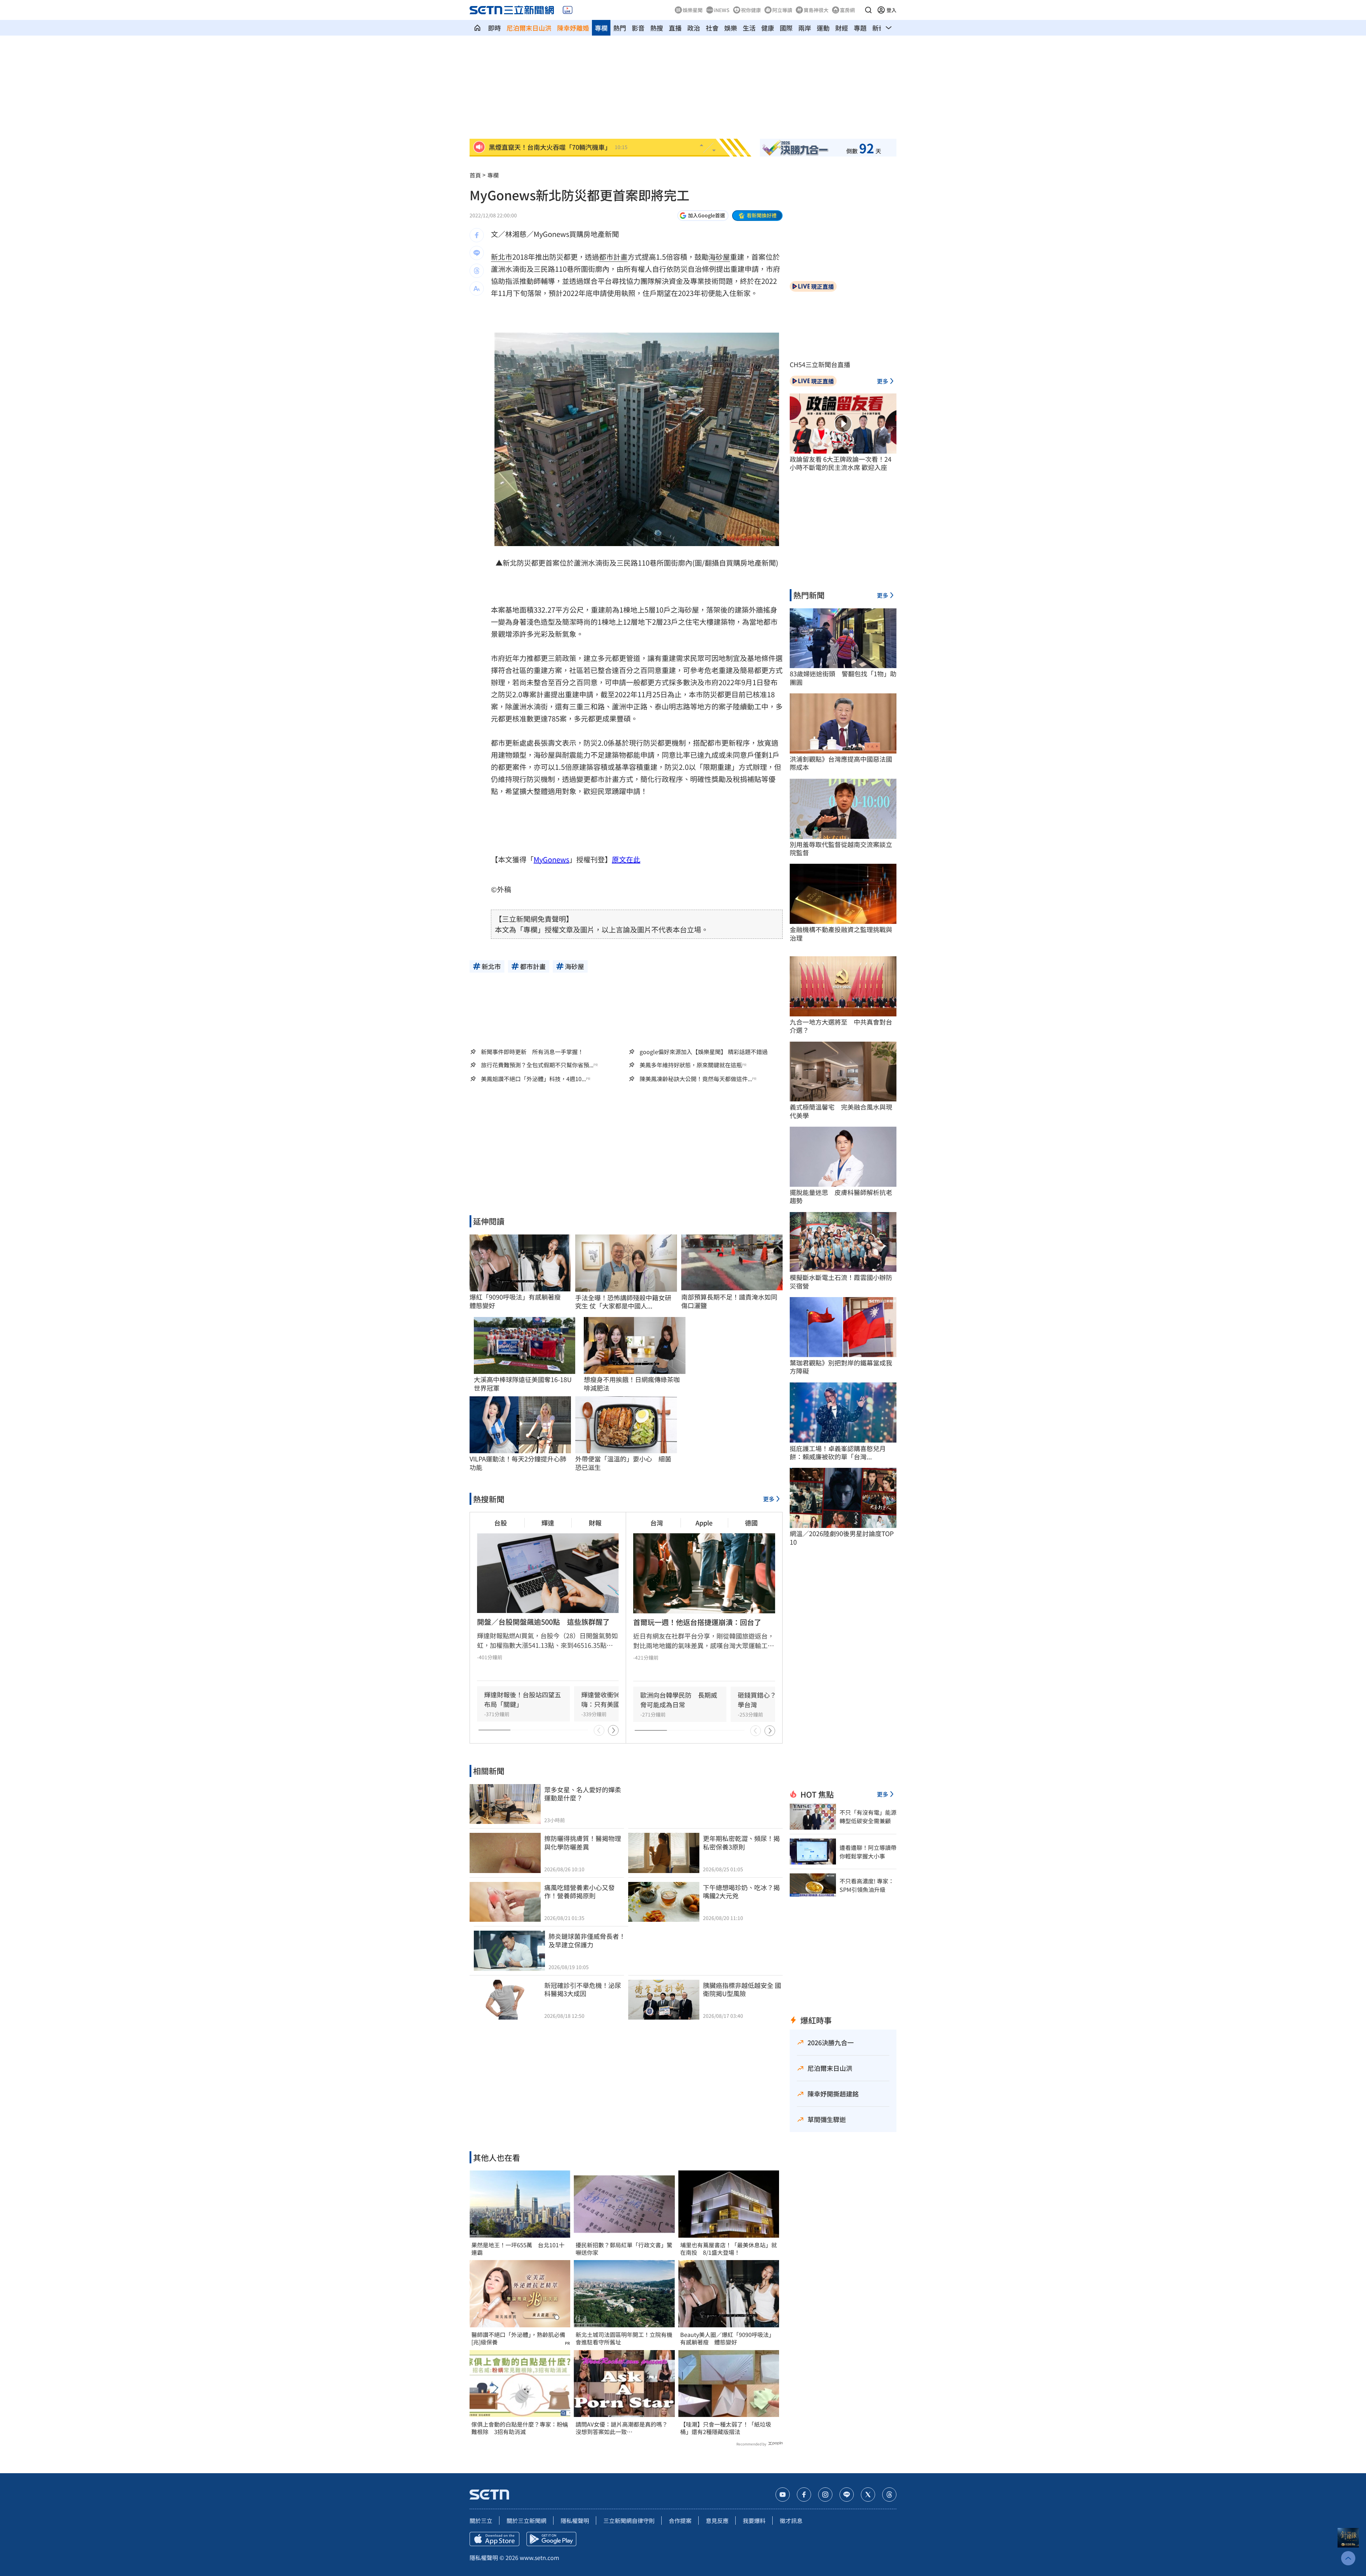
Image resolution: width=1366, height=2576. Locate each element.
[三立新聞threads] (889, 2495)
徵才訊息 (791, 2521)
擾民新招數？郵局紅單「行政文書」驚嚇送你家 (624, 2249)
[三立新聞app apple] (494, 2539)
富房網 (847, 10)
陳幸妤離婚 (573, 28)
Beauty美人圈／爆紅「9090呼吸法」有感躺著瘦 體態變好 (727, 2338)
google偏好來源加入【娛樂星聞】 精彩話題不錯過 (704, 1052)
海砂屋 (719, 257)
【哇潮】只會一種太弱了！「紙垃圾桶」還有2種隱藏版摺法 (726, 2428)
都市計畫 (613, 257)
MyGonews (551, 859)
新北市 (502, 257)
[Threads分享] (477, 271)
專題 (860, 28)
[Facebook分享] (477, 235)
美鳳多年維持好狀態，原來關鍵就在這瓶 (691, 1065)
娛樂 (731, 28)
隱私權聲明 (575, 2521)
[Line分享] (477, 253)
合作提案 (680, 2521)
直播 (675, 28)
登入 (891, 10)
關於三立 (481, 2521)
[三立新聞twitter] (868, 2495)
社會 (712, 28)
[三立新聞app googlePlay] (551, 2539)
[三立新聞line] (847, 2495)
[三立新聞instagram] (825, 2495)
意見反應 (717, 2521)
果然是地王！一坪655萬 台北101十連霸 (518, 2249)
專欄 (601, 28)
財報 (595, 1523)
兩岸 (805, 28)
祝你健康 (751, 10)
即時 (494, 28)
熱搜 (657, 28)
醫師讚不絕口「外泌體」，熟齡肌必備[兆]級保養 (518, 2338)
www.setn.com (539, 2558)
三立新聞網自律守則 (629, 2521)
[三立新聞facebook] (804, 2495)
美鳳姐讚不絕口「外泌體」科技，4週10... (533, 1079)
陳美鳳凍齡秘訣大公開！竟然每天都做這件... (696, 1079)
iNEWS (722, 10)
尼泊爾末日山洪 (529, 28)
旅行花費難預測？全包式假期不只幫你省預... (537, 1065)
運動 (823, 28)
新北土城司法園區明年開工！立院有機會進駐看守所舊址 (624, 2338)
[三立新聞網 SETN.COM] (477, 28)
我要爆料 (754, 2521)
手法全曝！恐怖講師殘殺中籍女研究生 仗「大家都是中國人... (623, 1302)
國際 (786, 28)
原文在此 (626, 859)
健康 (768, 28)
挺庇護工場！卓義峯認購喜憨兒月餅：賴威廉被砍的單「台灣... (838, 1453)
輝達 (548, 1523)
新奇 (879, 28)
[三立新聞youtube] (783, 2495)
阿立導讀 (782, 10)
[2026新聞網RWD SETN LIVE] (568, 10)
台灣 (657, 1523)
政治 (694, 28)
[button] (868, 10)
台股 (501, 1523)
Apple (704, 1523)
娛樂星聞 (693, 10)
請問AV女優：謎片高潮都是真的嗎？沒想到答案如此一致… (622, 2428)
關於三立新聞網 (526, 2521)
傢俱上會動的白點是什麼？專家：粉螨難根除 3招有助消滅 (520, 2428)
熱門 (620, 28)
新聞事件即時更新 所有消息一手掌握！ (532, 1052)
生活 (749, 28)
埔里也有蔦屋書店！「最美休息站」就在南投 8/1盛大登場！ (729, 2249)
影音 (638, 28)
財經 (842, 28)
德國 (751, 1523)
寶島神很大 (816, 10)
